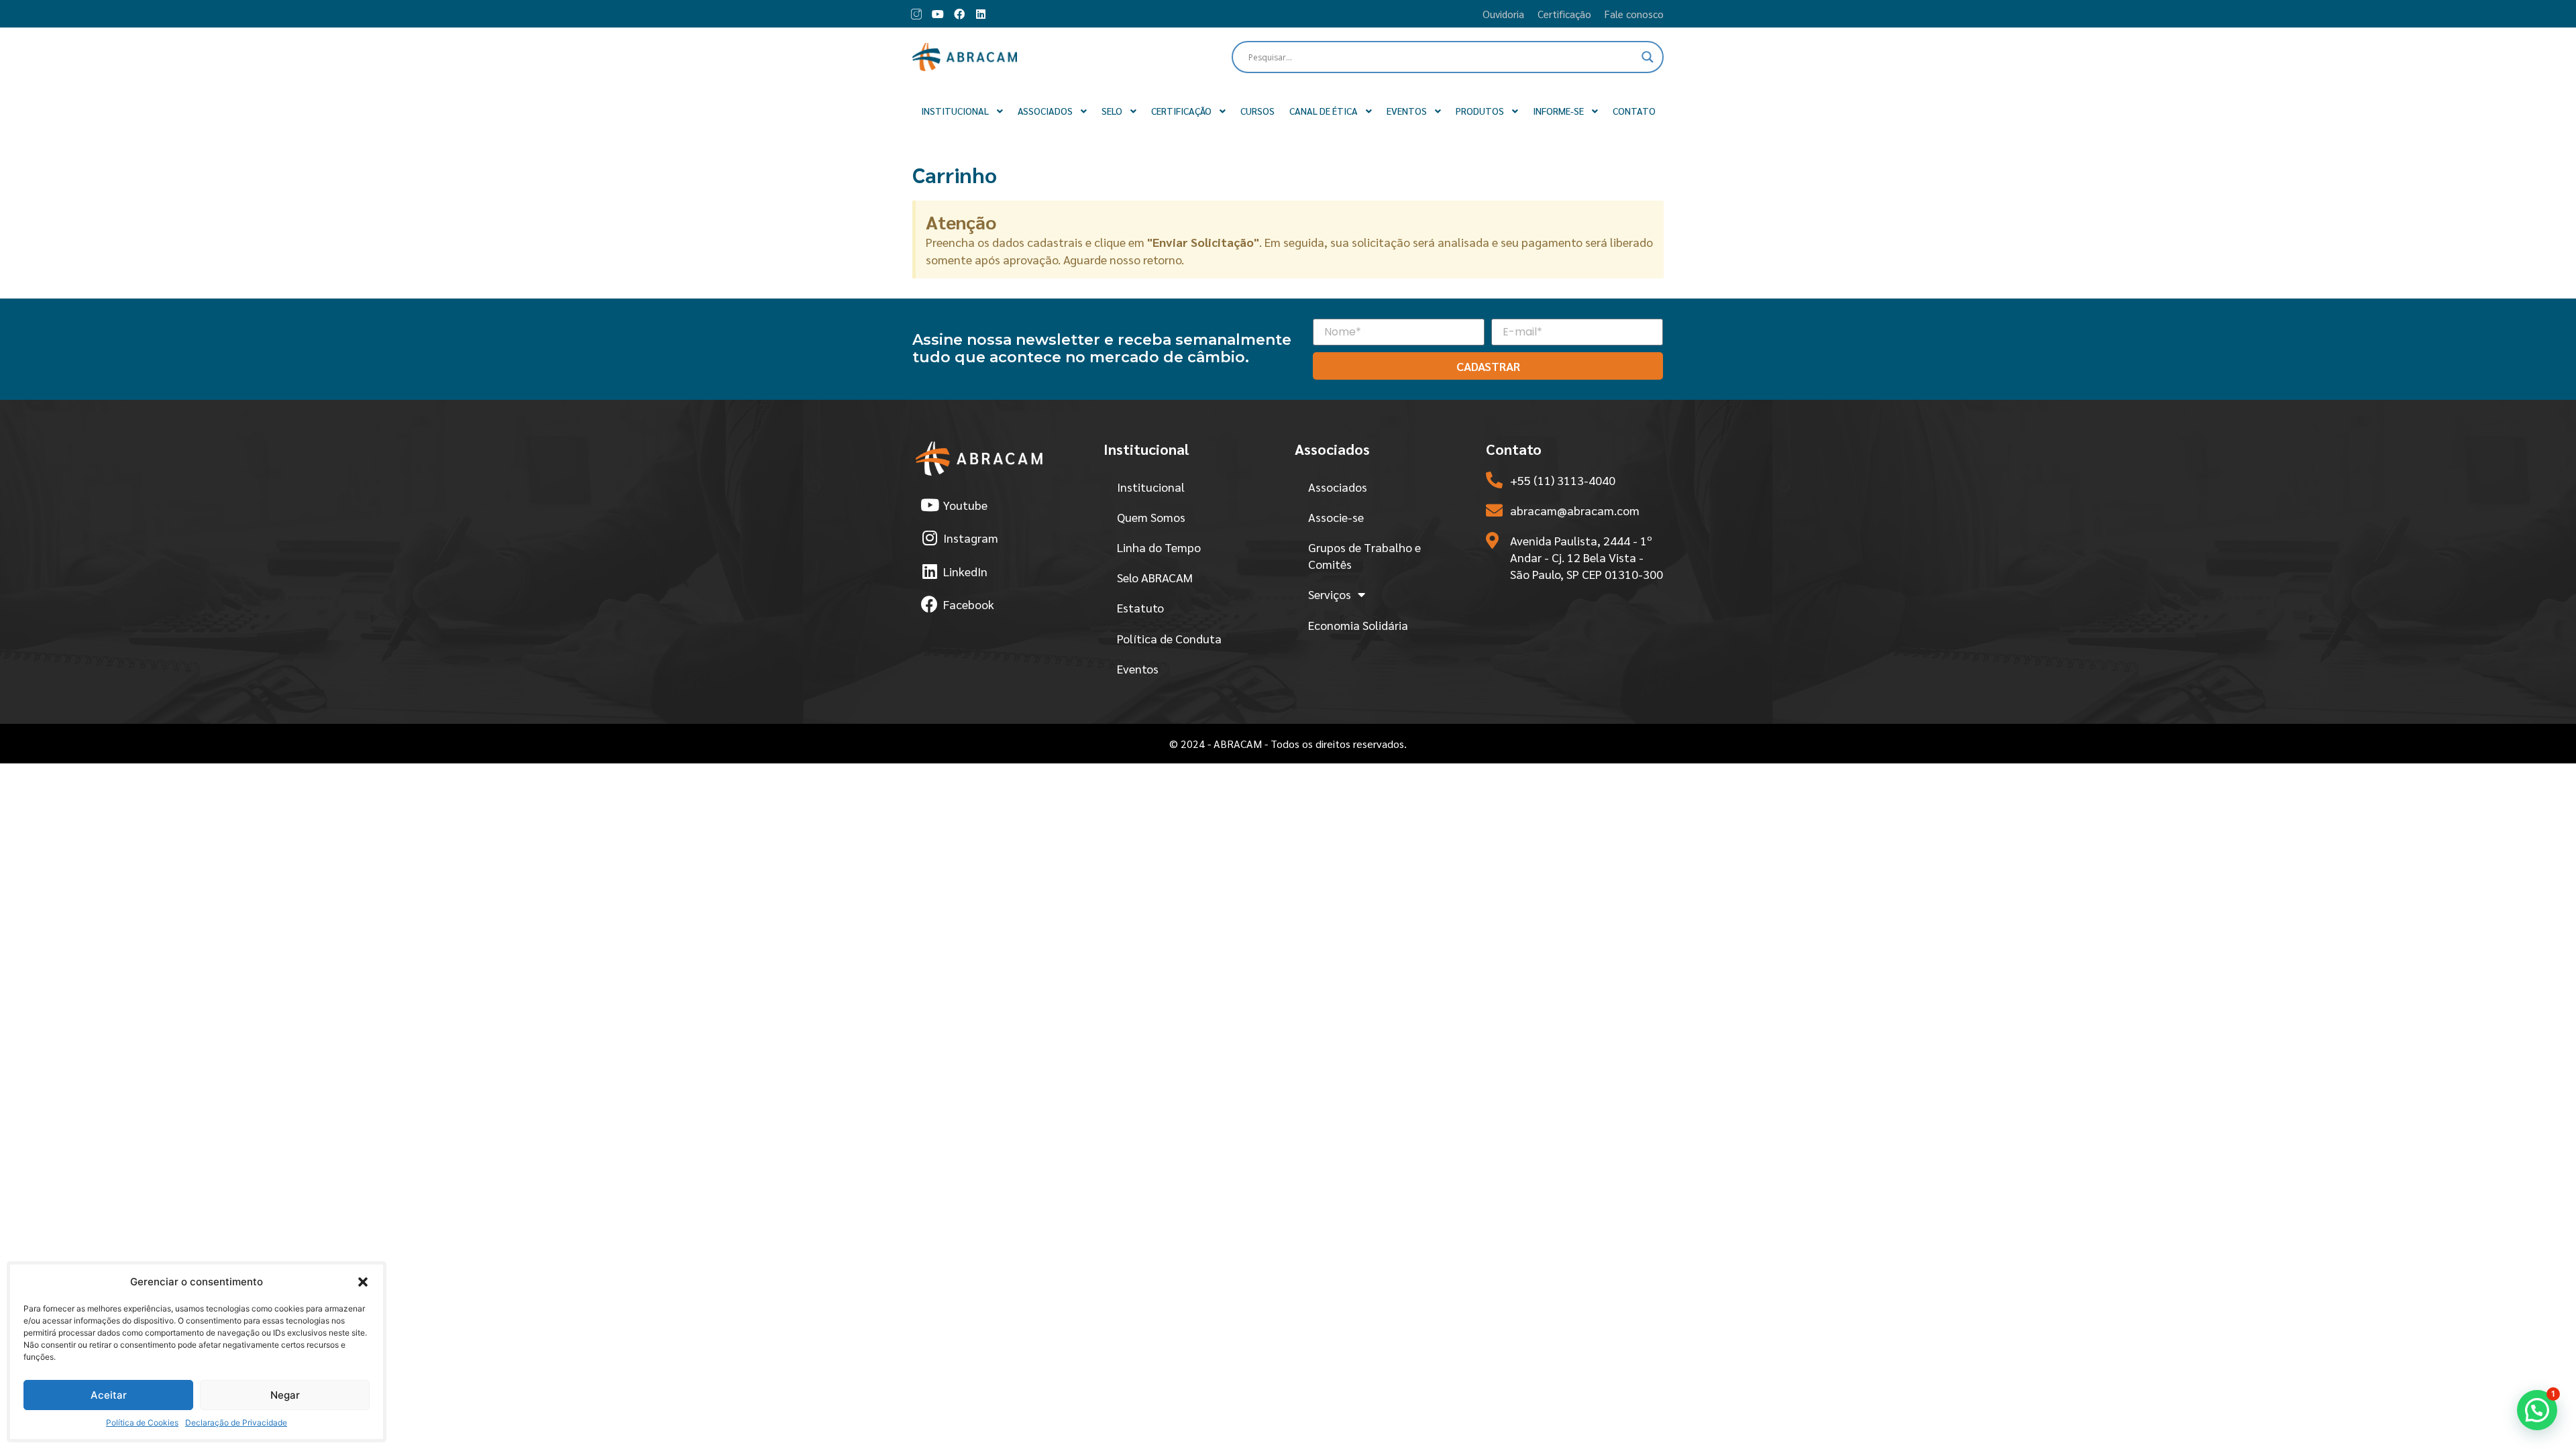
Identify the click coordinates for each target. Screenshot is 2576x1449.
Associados (1338, 487)
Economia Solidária (1358, 625)
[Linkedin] (981, 14)
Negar (285, 1395)
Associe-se (1336, 517)
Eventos (1138, 668)
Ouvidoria (1503, 14)
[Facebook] (959, 14)
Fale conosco (1634, 14)
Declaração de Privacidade (236, 1423)
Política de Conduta (1169, 638)
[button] (363, 1282)
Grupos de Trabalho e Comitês (1364, 555)
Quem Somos (1151, 517)
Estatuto (1140, 607)
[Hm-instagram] (916, 14)
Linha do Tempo (1159, 547)
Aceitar (109, 1395)
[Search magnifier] (1648, 57)
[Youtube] (938, 14)
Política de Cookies (142, 1423)
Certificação (1564, 14)
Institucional (1151, 487)
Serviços (1330, 594)
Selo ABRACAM (1155, 577)
